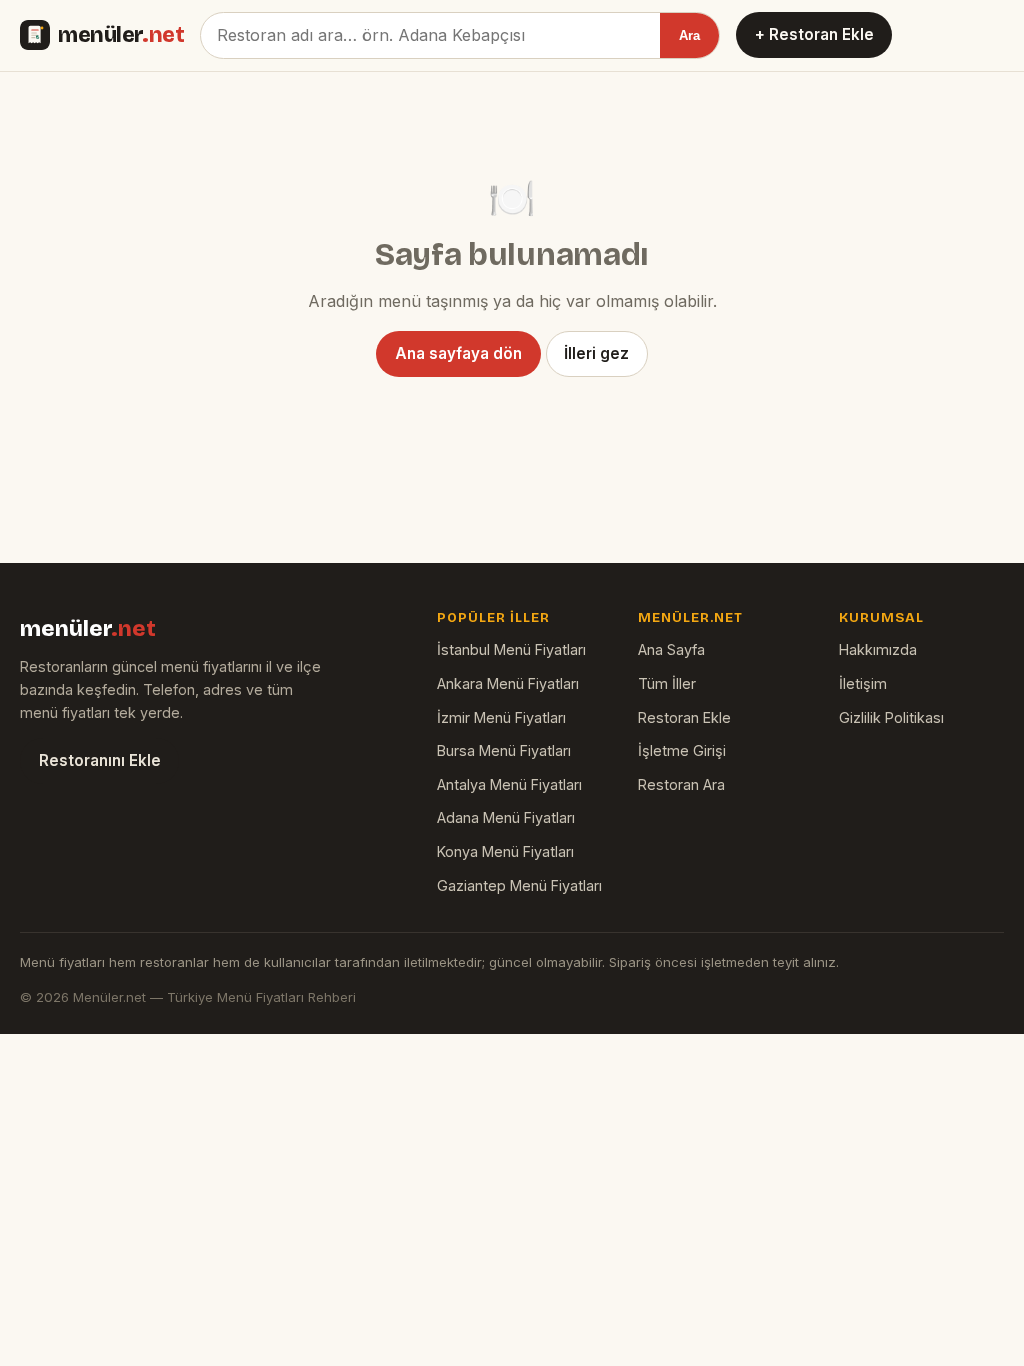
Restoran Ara (681, 784)
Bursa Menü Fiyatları (504, 750)
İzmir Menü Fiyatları (501, 717)
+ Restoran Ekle (814, 34)
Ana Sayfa (671, 649)
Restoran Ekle (684, 717)
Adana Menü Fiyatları (506, 817)
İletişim (863, 683)
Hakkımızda (878, 649)
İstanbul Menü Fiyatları (511, 649)
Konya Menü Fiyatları (505, 851)
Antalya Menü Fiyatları (509, 784)
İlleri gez (596, 353)
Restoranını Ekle (100, 760)
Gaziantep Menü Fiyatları (519, 885)
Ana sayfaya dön (458, 353)
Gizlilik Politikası (891, 717)
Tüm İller (667, 683)
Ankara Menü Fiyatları (508, 683)
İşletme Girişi (682, 750)
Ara (689, 35)
